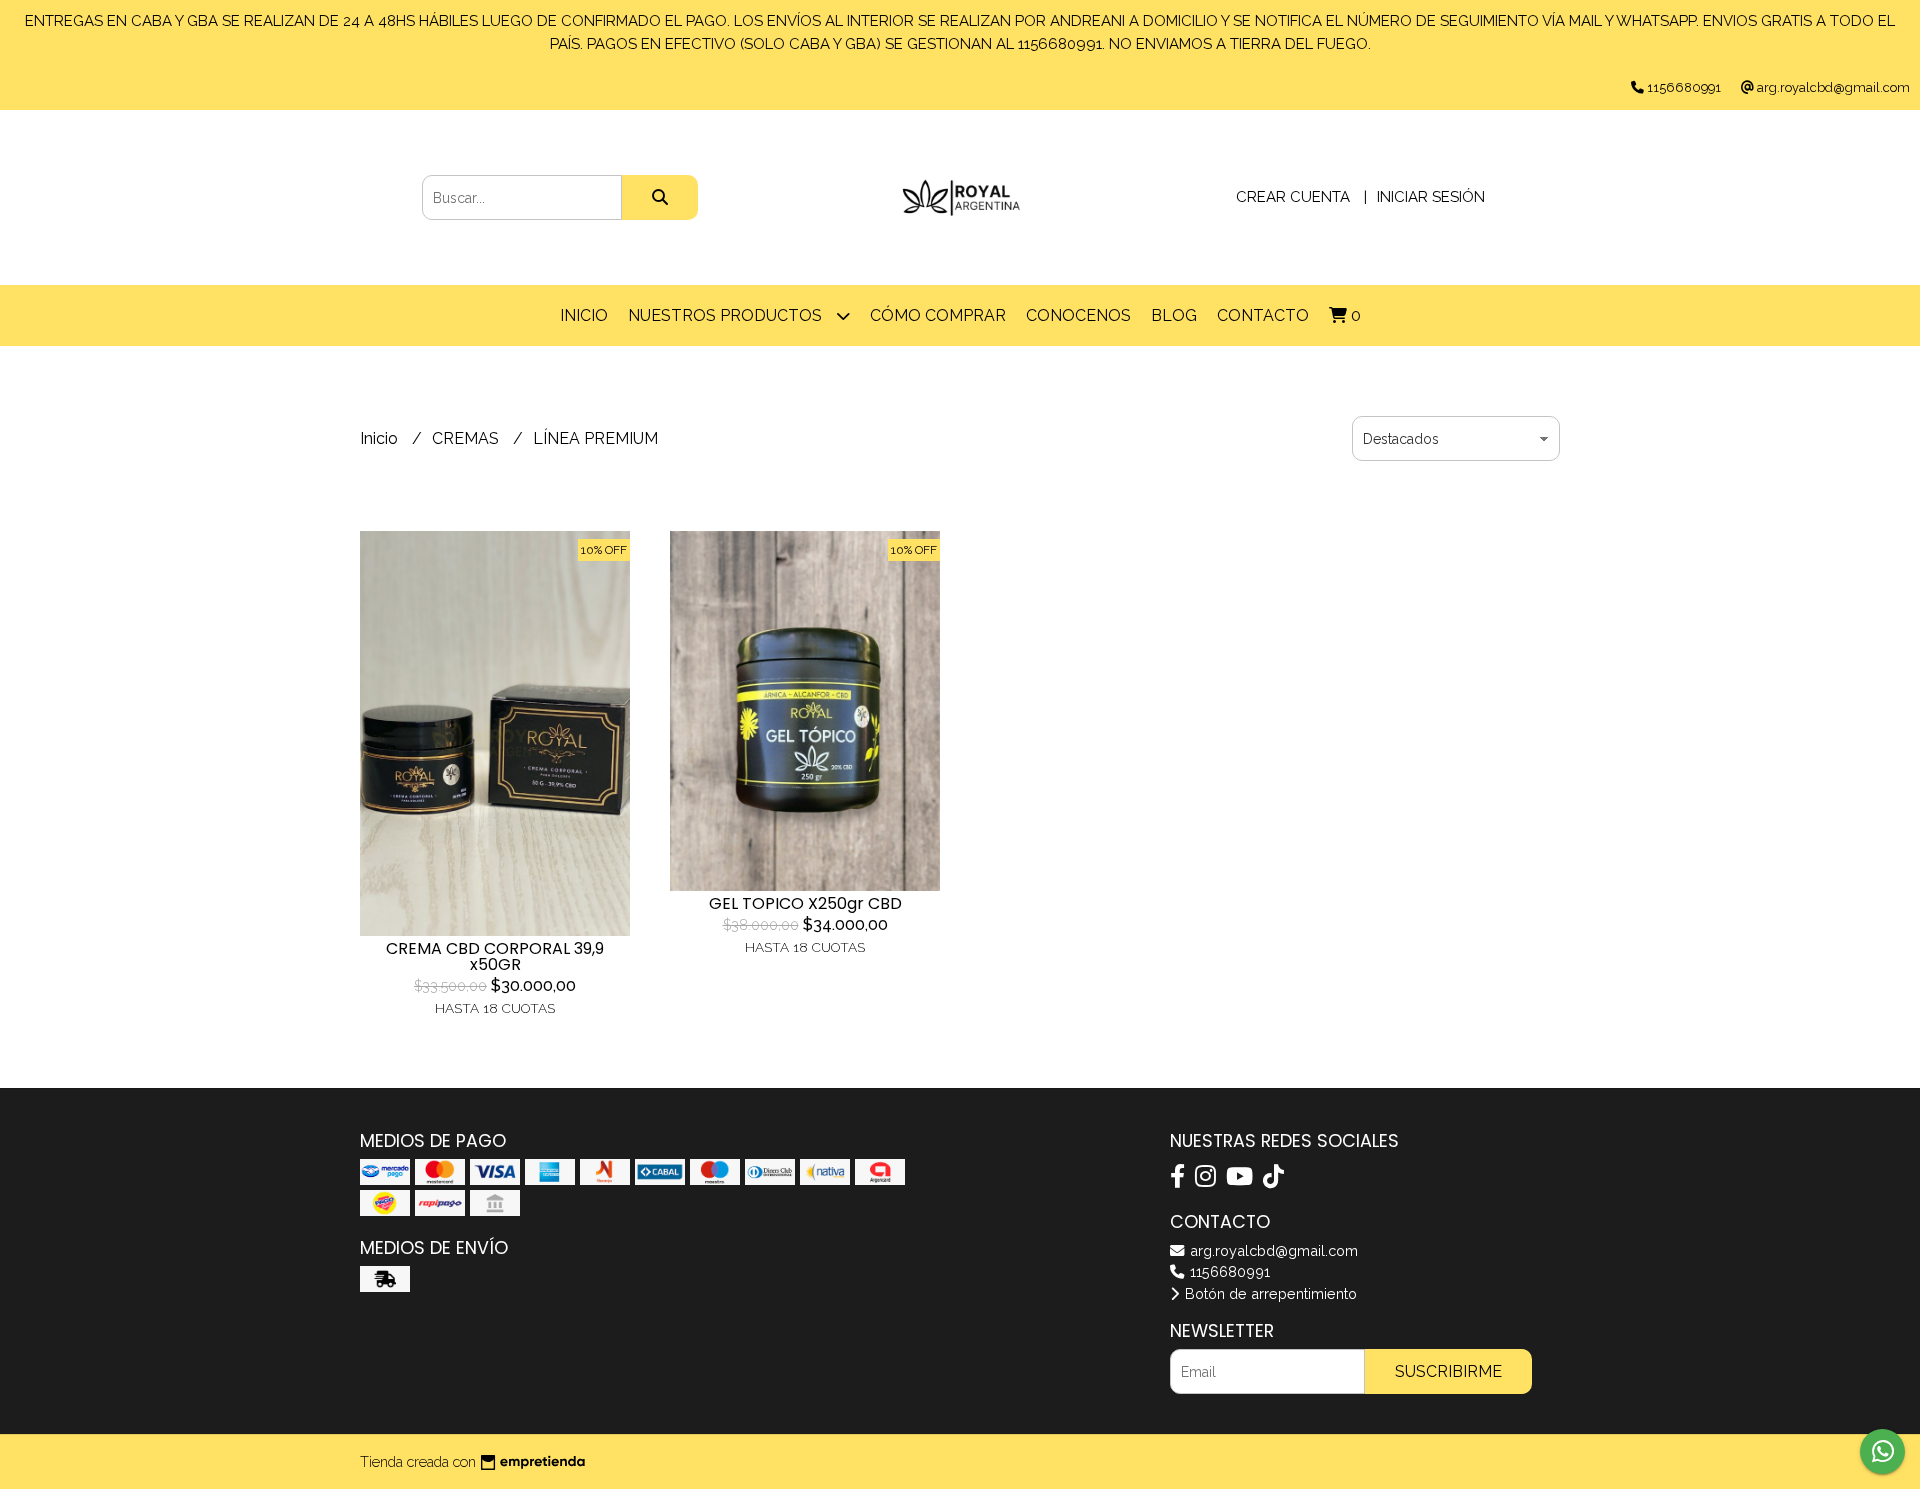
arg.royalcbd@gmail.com (1272, 1250)
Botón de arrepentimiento (1269, 1293)
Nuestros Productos (727, 315)
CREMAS (467, 438)
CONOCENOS (1078, 315)
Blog (1174, 315)
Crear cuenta (1293, 197)
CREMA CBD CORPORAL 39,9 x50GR (495, 956)
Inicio (584, 315)
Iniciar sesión (1431, 197)
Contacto (1263, 315)
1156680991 (1228, 1271)
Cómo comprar (938, 315)
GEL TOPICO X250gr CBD (805, 903)
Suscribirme (1448, 1371)
